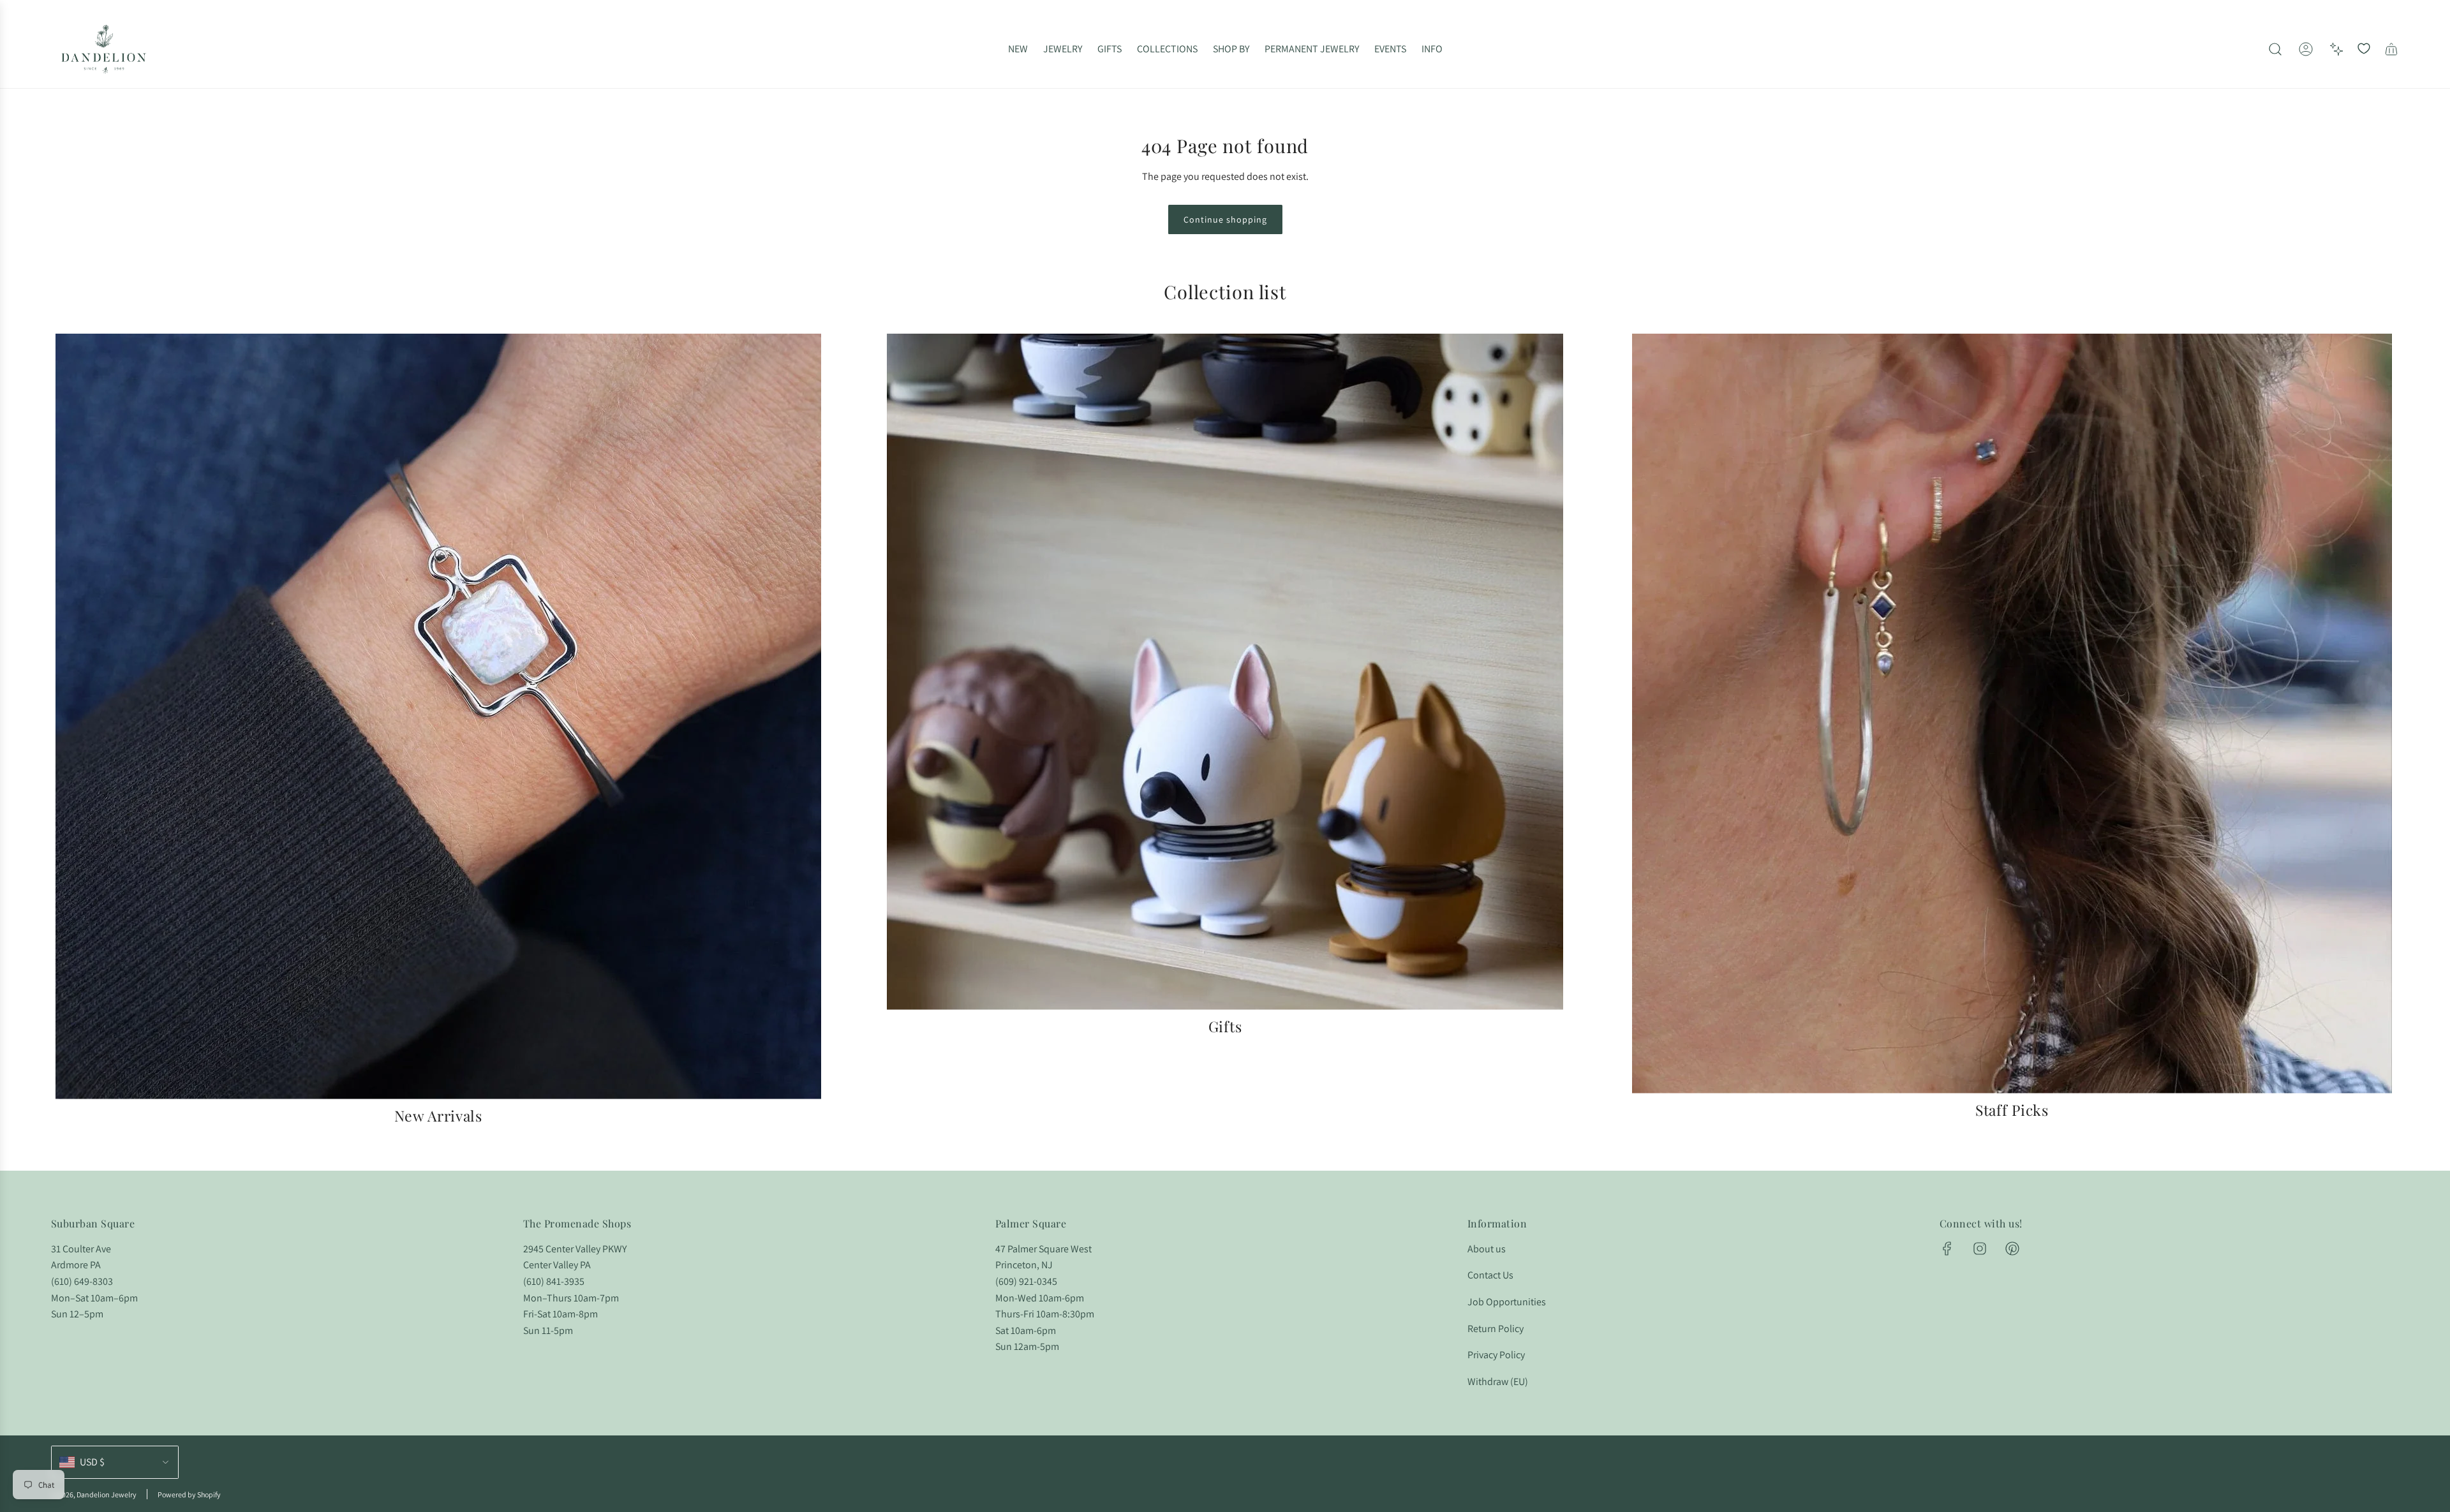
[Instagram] (1980, 1249)
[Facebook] (1947, 1249)
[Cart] (2391, 49)
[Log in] (2306, 49)
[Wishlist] (2364, 49)
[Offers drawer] (2336, 49)
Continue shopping (1225, 219)
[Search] (2275, 49)
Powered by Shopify (189, 1494)
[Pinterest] (2012, 1249)
